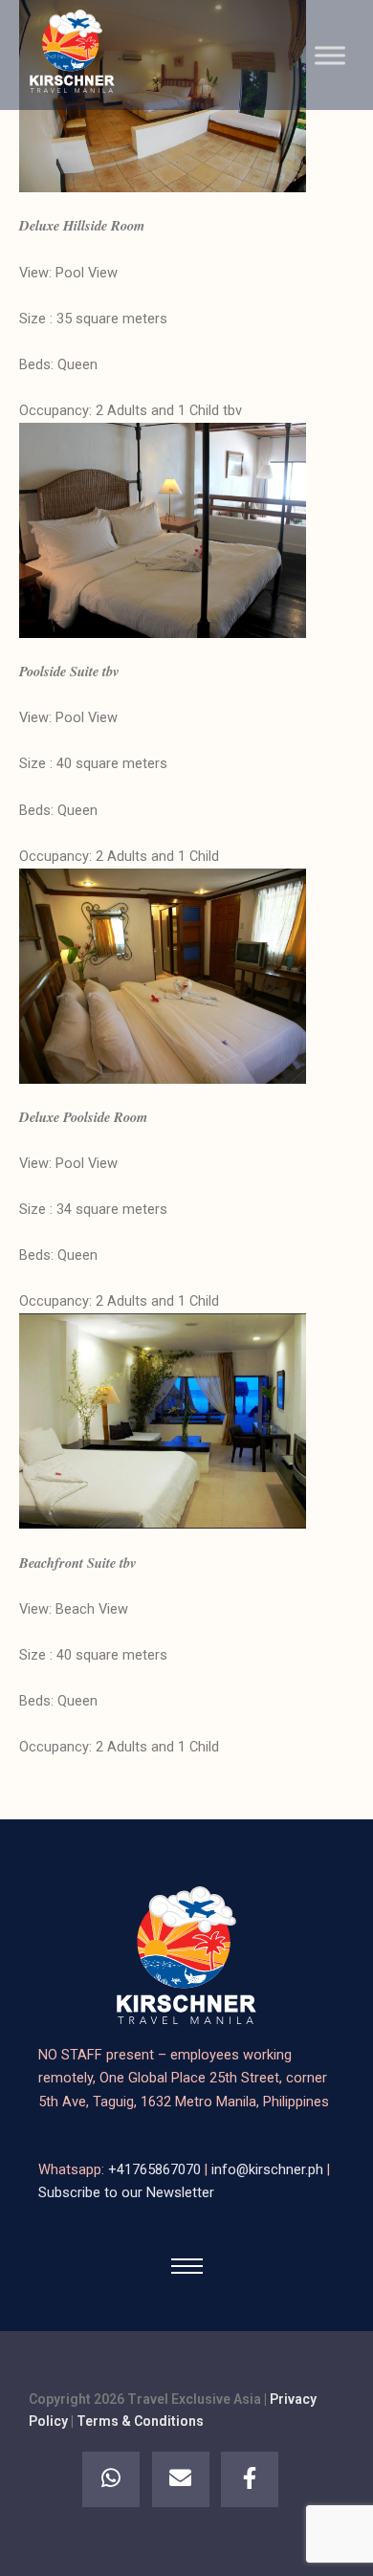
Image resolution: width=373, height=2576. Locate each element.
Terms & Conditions (140, 2421)
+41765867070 (156, 2169)
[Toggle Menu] (330, 55)
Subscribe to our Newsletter (126, 2192)
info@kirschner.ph (269, 2169)
